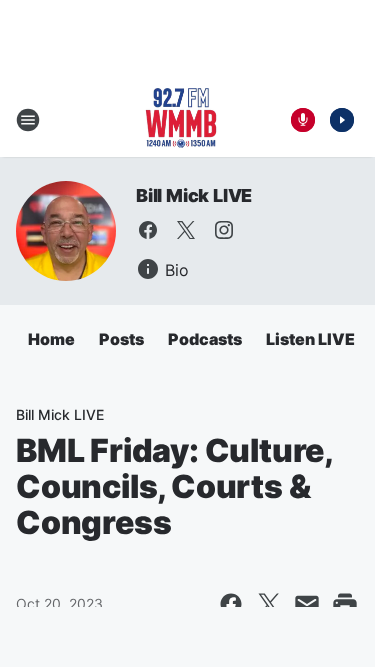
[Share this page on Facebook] (231, 604)
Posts (121, 339)
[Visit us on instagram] (224, 230)
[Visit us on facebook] (148, 230)
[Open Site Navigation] (28, 120)
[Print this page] (345, 604)
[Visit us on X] (186, 230)
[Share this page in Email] (307, 604)
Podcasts (205, 339)
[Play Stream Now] (342, 120)
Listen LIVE (310, 339)
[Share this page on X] (269, 604)
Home (51, 339)
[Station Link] (181, 120)
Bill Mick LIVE (194, 195)
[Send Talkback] (303, 120)
